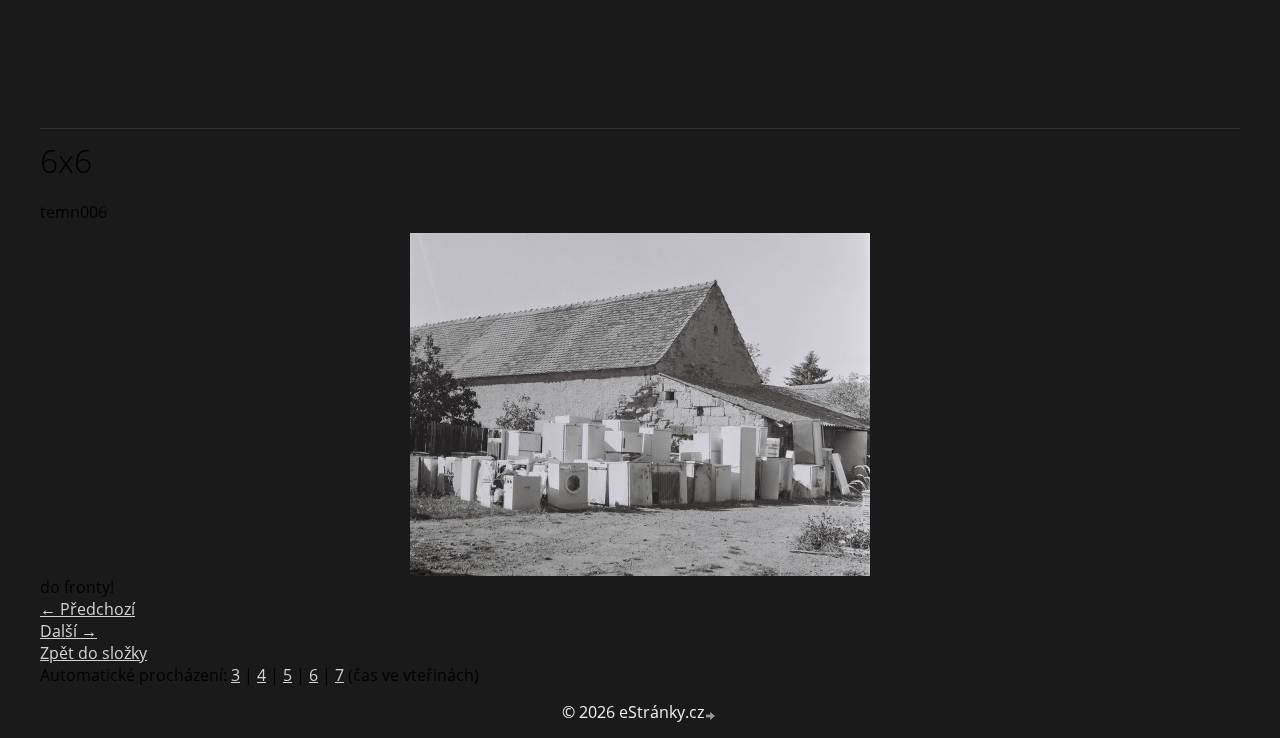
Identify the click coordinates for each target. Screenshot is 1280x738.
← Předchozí (87, 609)
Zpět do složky (93, 653)
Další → (68, 631)
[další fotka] (1207, 404)
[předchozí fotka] (72, 404)
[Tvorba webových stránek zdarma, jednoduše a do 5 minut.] (711, 714)
